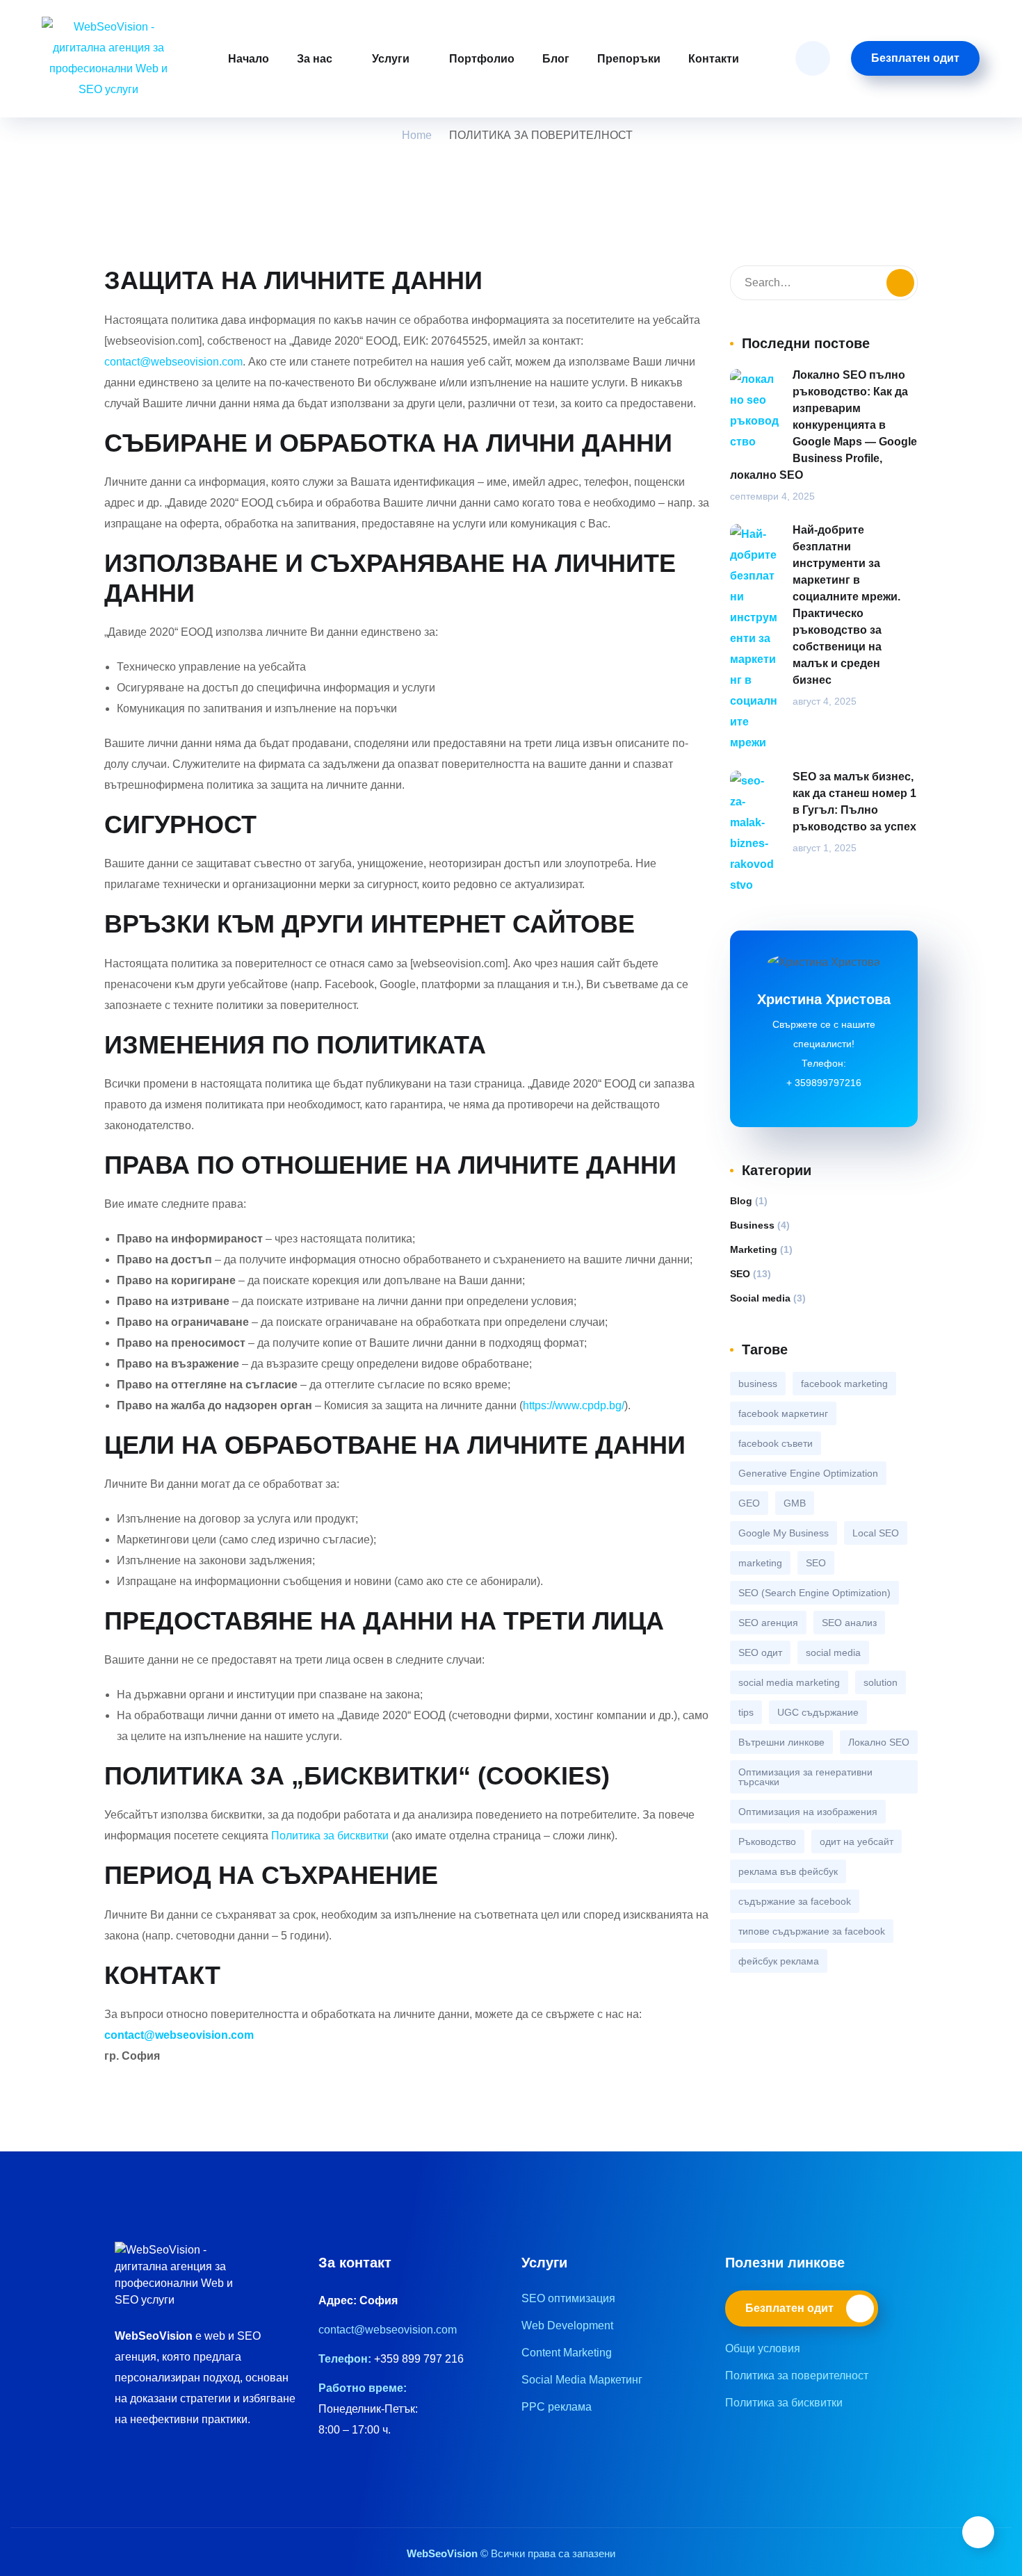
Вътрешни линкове (781, 1742)
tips (746, 1712)
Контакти (714, 59)
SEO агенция (768, 1623)
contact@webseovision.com (173, 362)
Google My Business (784, 1533)
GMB (795, 1503)
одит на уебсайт (857, 1841)
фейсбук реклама (779, 1961)
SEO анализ (849, 1623)
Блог (556, 59)
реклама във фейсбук (788, 1871)
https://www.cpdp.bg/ (574, 1405)
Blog (741, 1201)
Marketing (754, 1249)
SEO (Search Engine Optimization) (814, 1593)
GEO (749, 1503)
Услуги (391, 59)
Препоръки (629, 59)
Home (417, 135)
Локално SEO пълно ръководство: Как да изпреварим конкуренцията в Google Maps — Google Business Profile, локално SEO (824, 425)
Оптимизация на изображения (808, 1812)
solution (881, 1682)
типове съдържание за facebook (812, 1931)
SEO (740, 1274)
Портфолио (482, 59)
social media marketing (789, 1682)
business (758, 1384)
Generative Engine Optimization (808, 1473)
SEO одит (760, 1652)
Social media (760, 1298)
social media (833, 1652)
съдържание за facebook (795, 1901)
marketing (760, 1563)
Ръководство (767, 1841)
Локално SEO (879, 1742)
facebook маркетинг (783, 1413)
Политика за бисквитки (331, 1836)
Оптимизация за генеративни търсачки (805, 1777)
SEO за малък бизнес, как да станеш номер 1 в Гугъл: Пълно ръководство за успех (854, 802)
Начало (249, 59)
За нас (315, 59)
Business (752, 1225)
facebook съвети (776, 1443)
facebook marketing (844, 1384)
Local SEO (876, 1533)
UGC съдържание (818, 1712)
